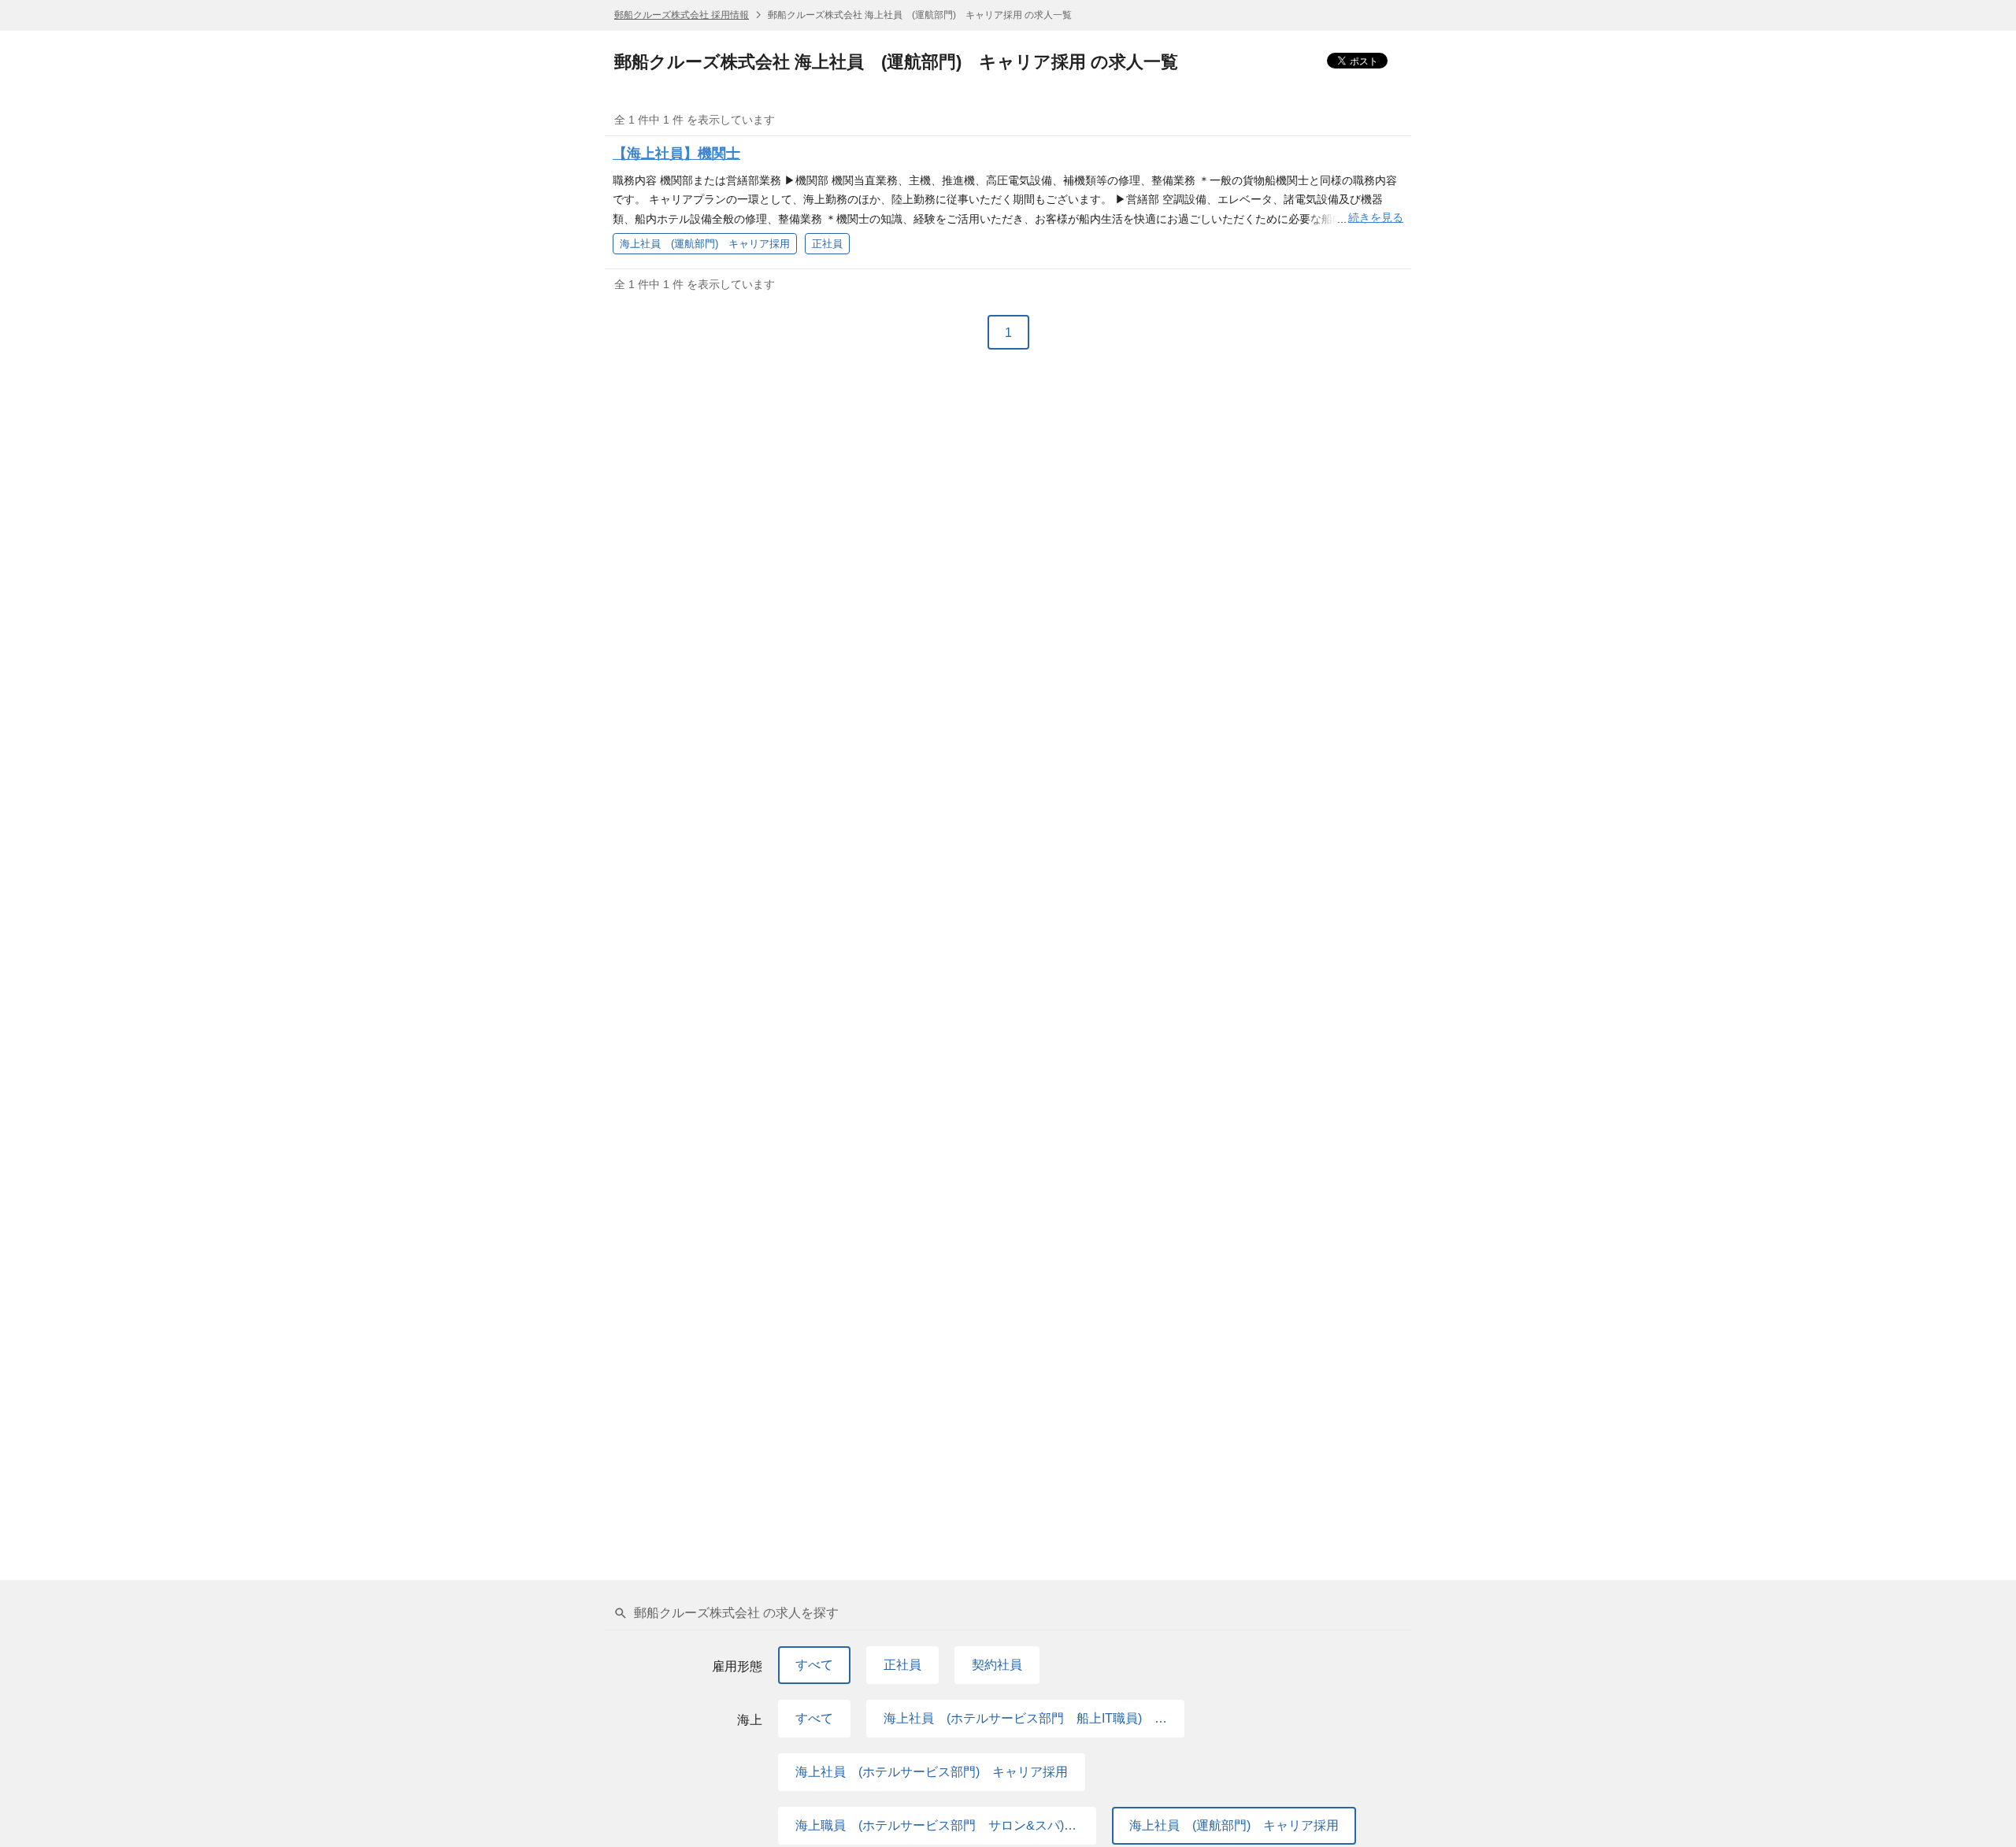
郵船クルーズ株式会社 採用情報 (682, 15)
